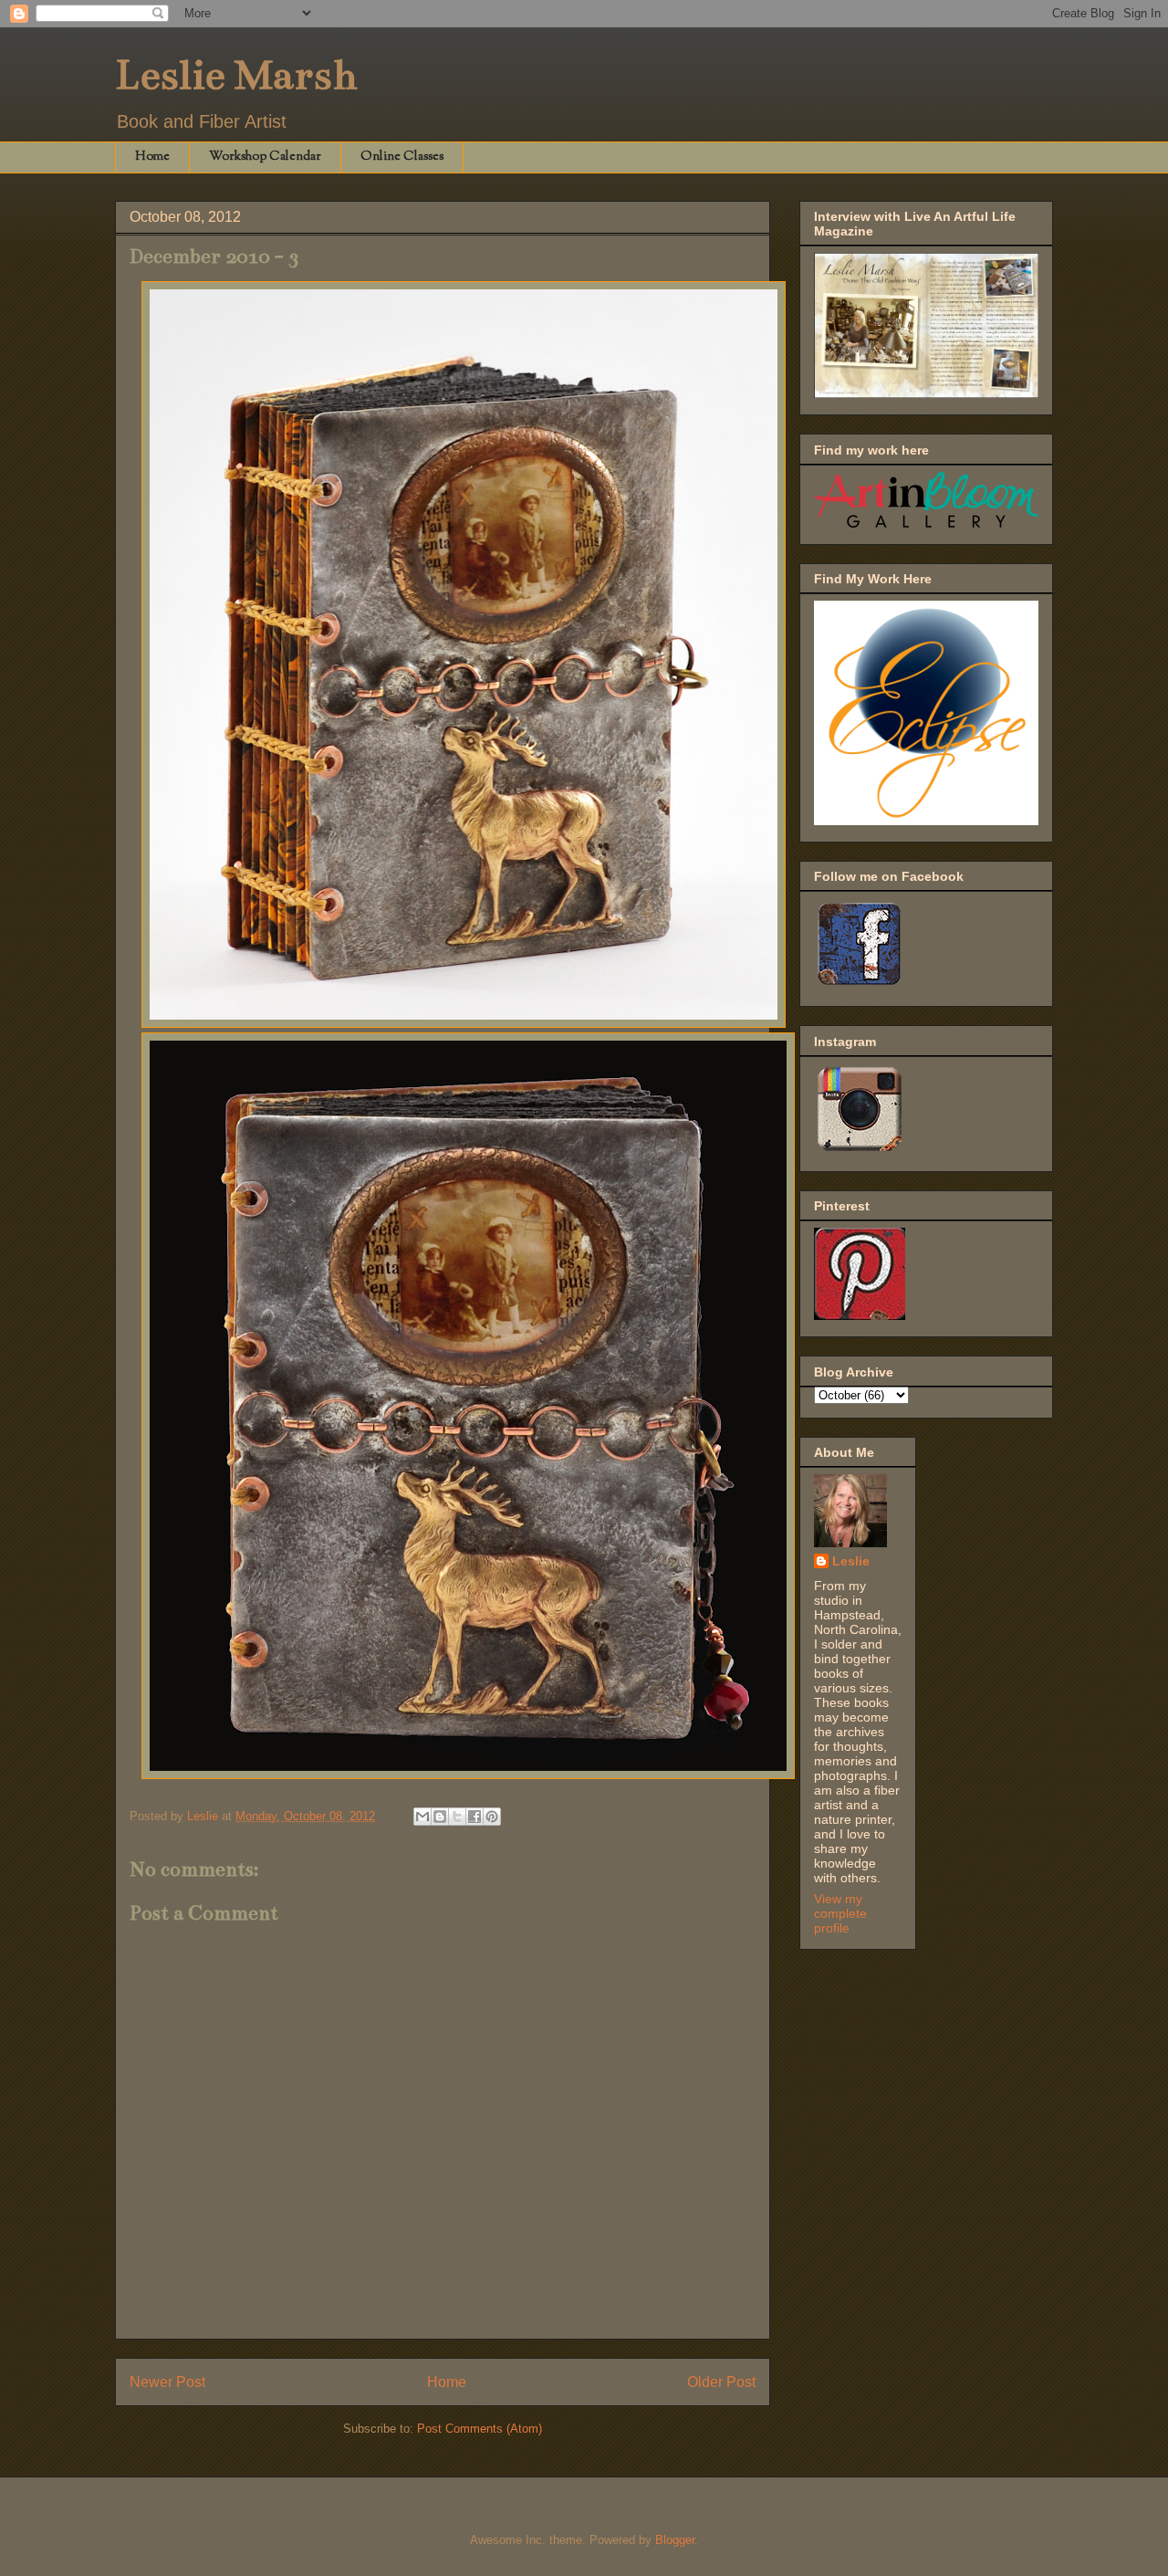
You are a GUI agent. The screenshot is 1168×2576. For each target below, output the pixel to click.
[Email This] (422, 1817)
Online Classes (402, 157)
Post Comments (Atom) (480, 2429)
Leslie (851, 1561)
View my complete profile (840, 1913)
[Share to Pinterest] (492, 1817)
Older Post (721, 2382)
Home (152, 157)
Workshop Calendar (265, 157)
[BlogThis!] (440, 1817)
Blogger (675, 2540)
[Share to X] (457, 1817)
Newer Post (167, 2382)
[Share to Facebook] (474, 1817)
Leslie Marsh (236, 75)
